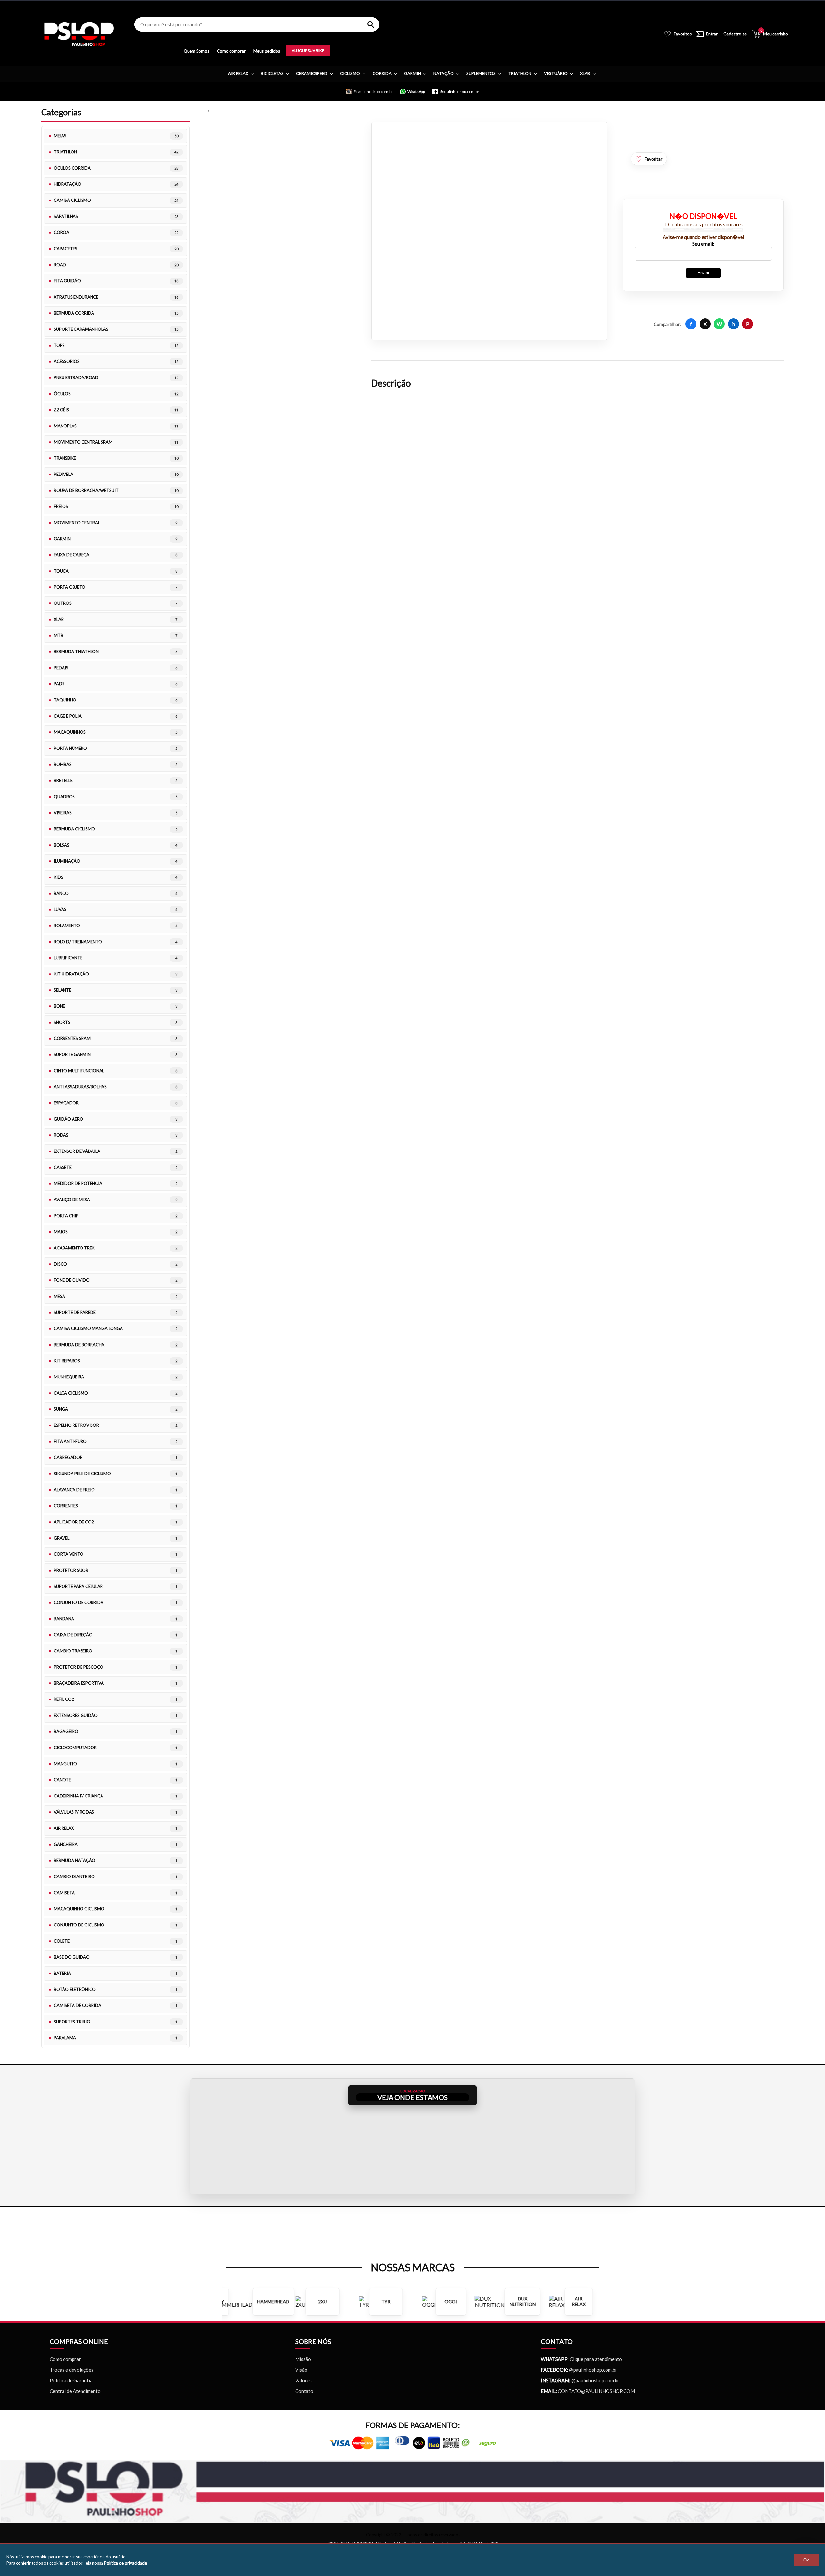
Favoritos (678, 34)
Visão (301, 2370)
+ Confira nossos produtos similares (703, 224)
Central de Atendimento (75, 2391)
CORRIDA (382, 73)
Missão (303, 2359)
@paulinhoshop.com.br (593, 2370)
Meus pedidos (267, 51)
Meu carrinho (774, 33)
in (733, 324)
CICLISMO (350, 73)
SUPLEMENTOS (481, 73)
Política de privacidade (126, 2563)
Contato (304, 2391)
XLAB (585, 73)
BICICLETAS (272, 73)
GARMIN (412, 73)
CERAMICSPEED (312, 73)
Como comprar (231, 51)
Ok (806, 2560)
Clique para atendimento (581, 2359)
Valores (303, 2380)
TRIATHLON (520, 73)
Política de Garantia (71, 2380)
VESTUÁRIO (556, 73)
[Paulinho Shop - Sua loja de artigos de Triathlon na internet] (79, 34)
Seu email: (703, 244)
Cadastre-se (735, 34)
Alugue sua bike (308, 50)
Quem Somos (196, 51)
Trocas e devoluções (72, 2370)
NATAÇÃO (444, 73)
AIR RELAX (238, 73)
